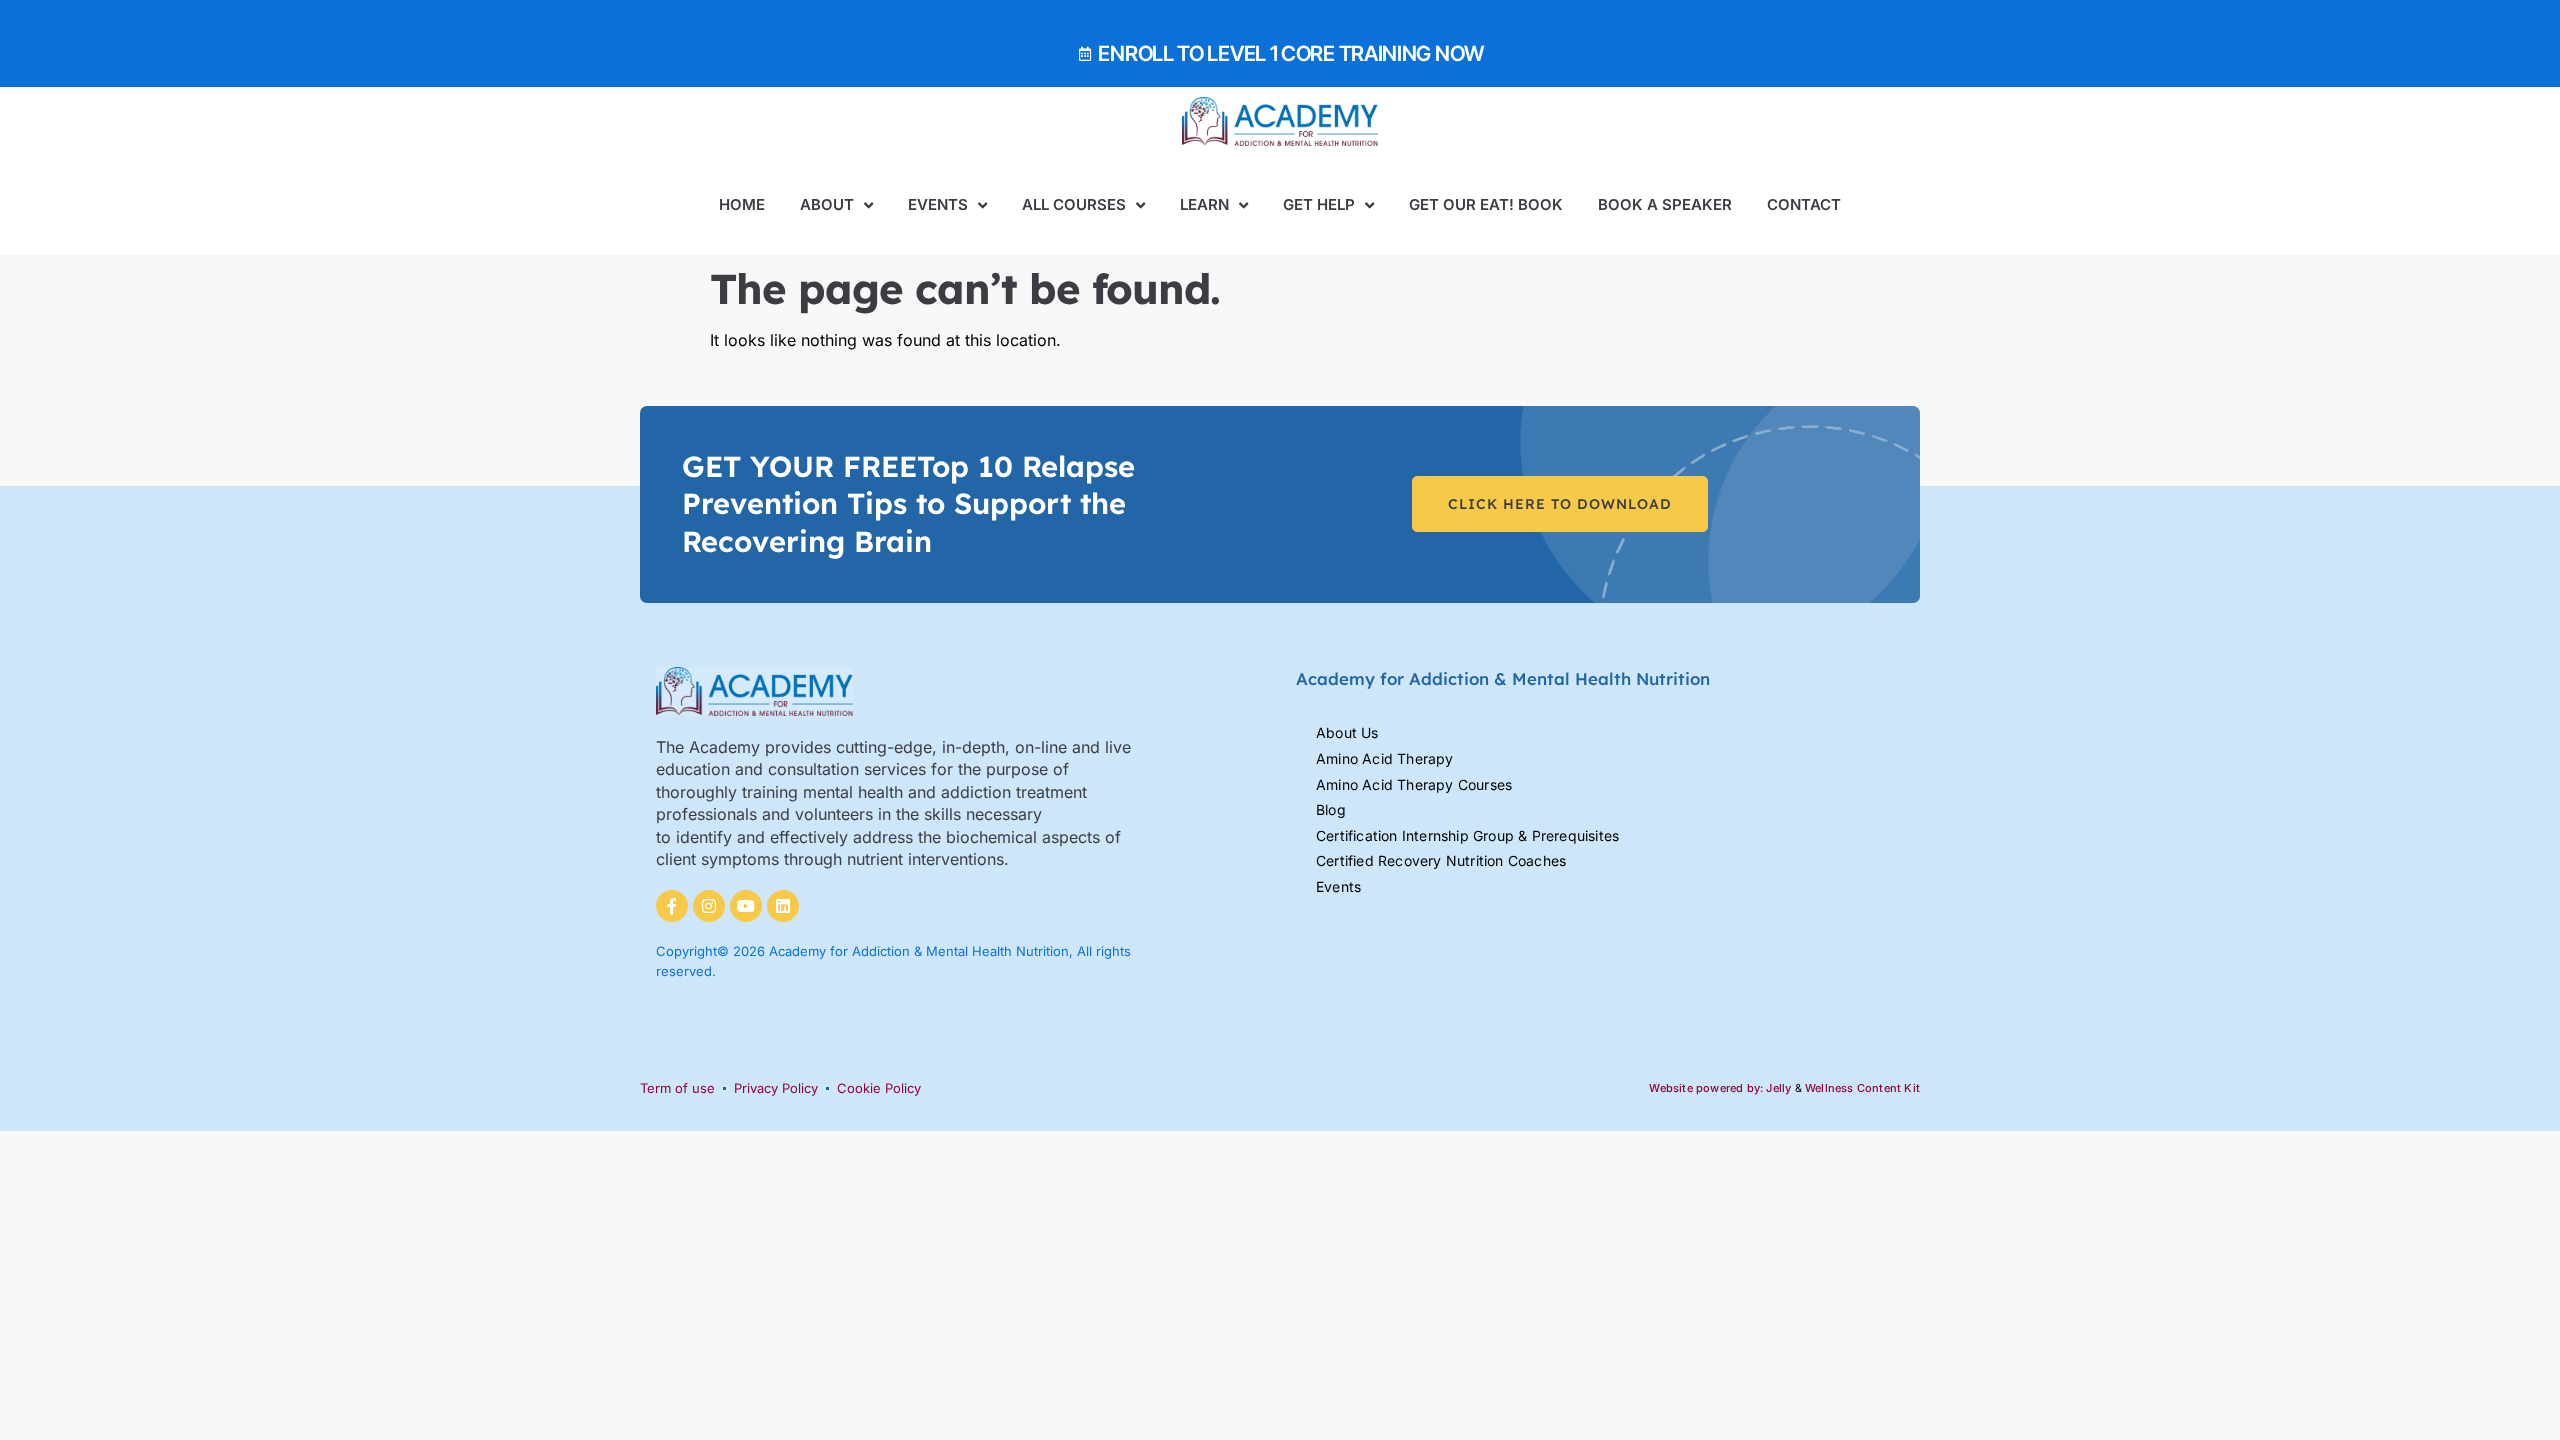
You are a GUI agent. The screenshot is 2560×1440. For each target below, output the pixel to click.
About (827, 204)
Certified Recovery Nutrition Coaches (1441, 860)
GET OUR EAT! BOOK (1486, 204)
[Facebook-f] (672, 906)
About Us (1347, 732)
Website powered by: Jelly (1720, 1088)
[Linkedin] (783, 906)
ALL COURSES (1074, 204)
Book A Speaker (1665, 204)
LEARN (1204, 204)
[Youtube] (746, 906)
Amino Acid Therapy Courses (1414, 784)
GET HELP (1319, 204)
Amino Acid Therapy (1385, 758)
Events (938, 204)
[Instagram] (709, 906)
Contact (1804, 204)
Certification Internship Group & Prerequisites (1467, 835)
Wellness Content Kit (1862, 1088)
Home (742, 204)
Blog (1331, 809)
